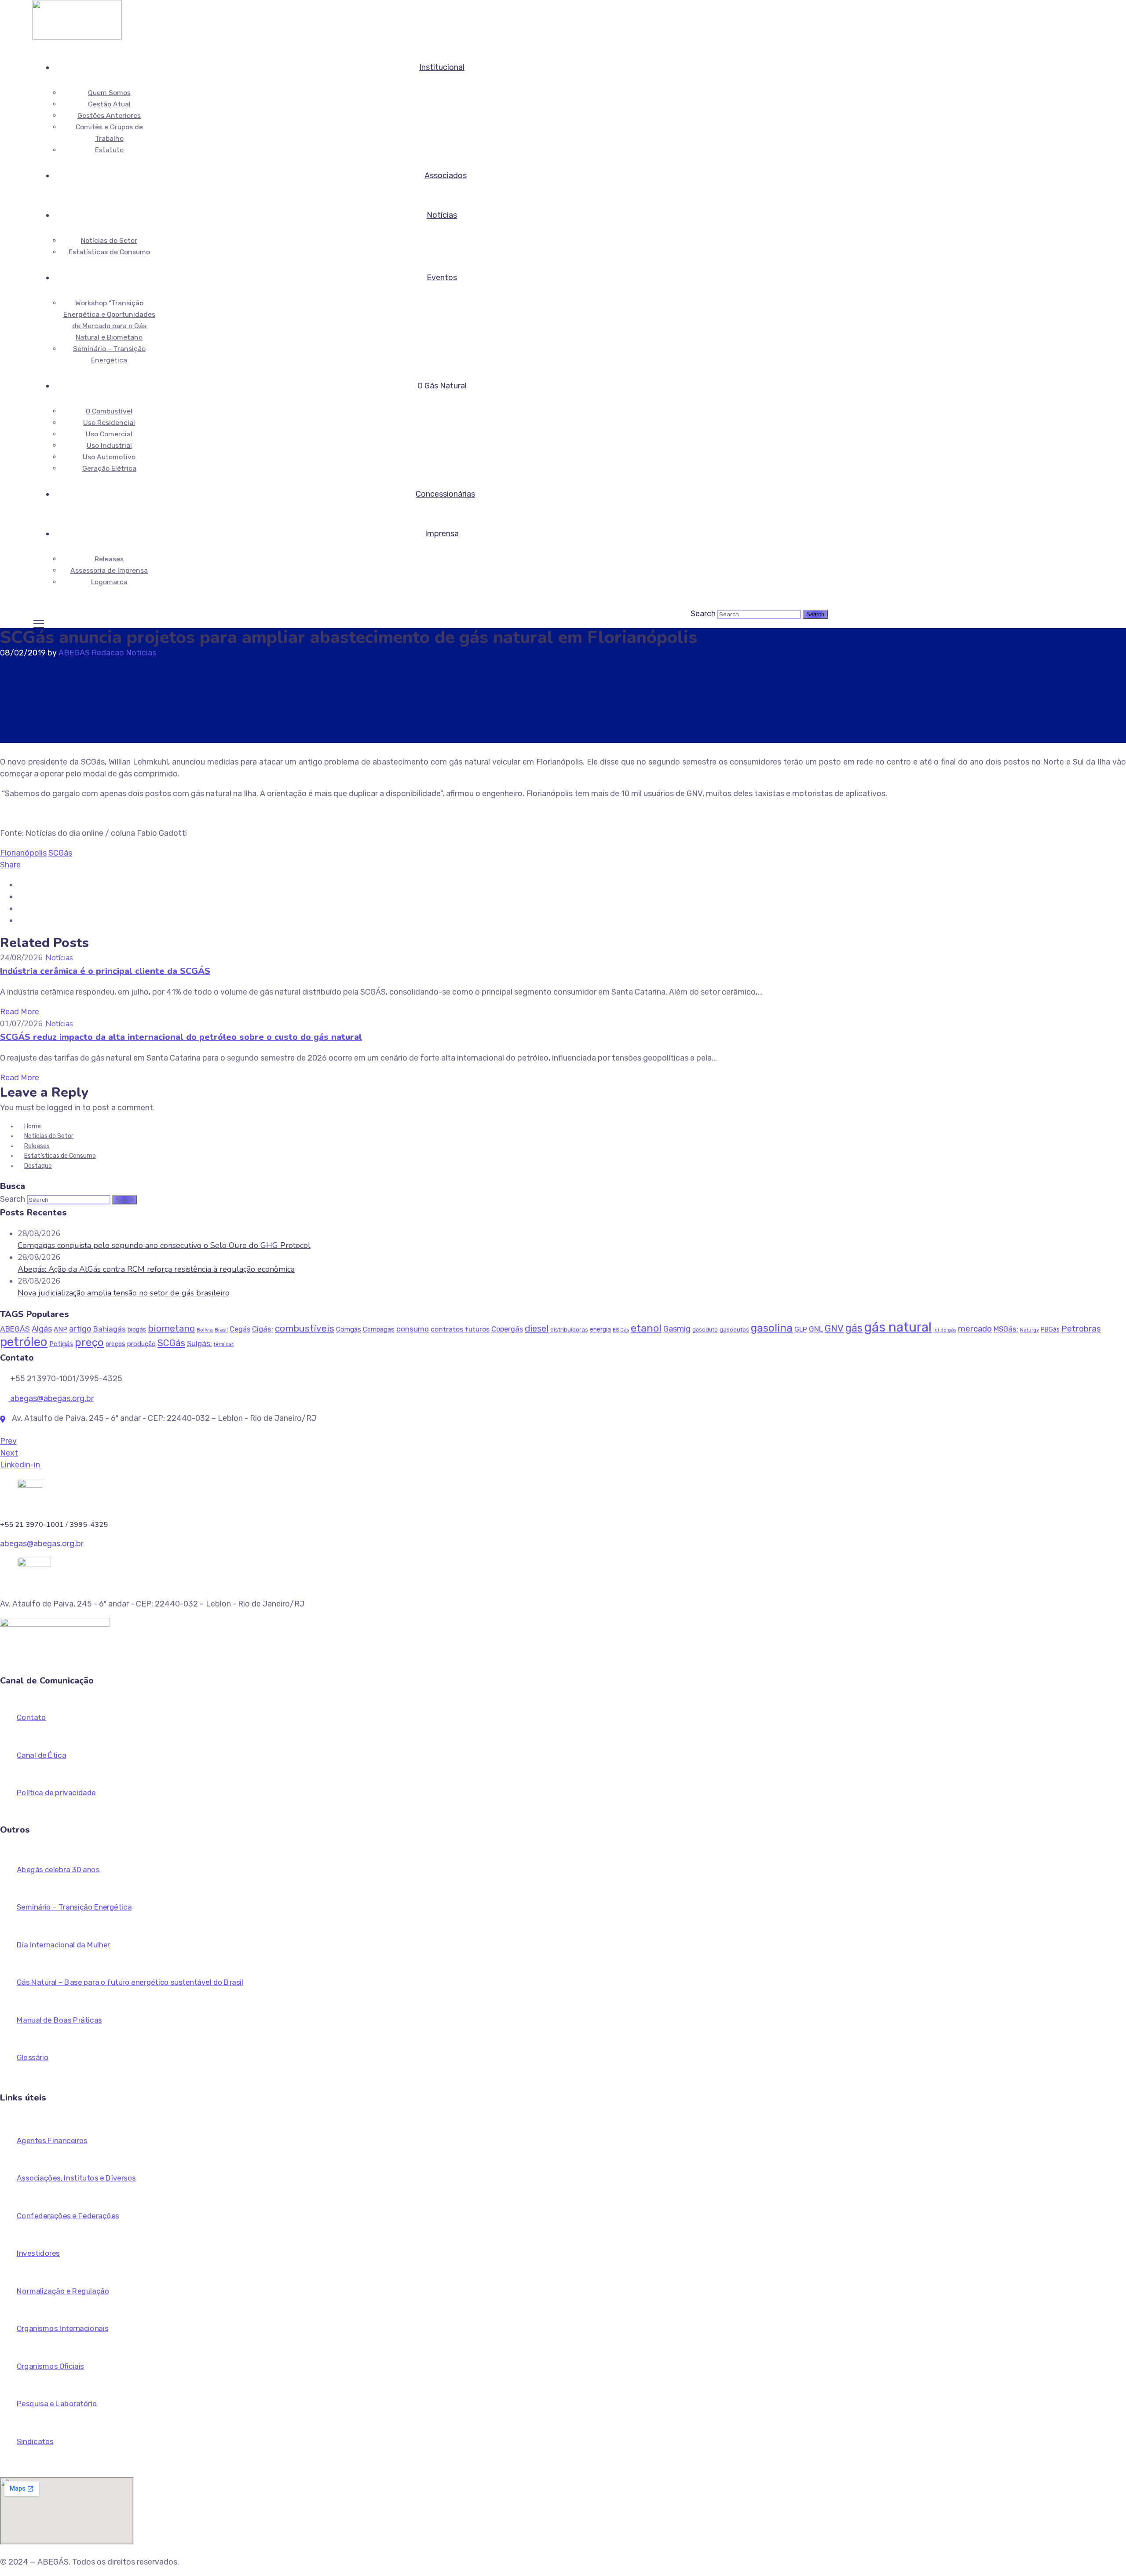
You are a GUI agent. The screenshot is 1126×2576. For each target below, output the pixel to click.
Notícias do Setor (109, 240)
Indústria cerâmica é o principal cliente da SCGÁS (105, 971)
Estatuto (109, 150)
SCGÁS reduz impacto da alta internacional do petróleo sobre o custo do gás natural (181, 1037)
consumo (413, 1329)
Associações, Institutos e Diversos (76, 2178)
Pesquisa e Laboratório (57, 2404)
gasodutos (734, 1330)
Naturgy (1029, 1330)
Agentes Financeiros (52, 2141)
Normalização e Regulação (63, 2291)
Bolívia (205, 1330)
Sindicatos (35, 2442)
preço (89, 1342)
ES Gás (621, 1330)
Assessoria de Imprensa (109, 570)
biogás (137, 1330)
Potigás (61, 1344)
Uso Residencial (109, 423)
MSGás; (1006, 1329)
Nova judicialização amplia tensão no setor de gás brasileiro (124, 1293)
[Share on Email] (21, 920)
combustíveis (305, 1328)
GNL (816, 1329)
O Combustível (109, 411)
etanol (646, 1328)
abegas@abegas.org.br (51, 1398)
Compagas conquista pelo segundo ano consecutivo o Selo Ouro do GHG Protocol (164, 1245)
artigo (80, 1329)
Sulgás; (199, 1343)
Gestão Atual (109, 104)
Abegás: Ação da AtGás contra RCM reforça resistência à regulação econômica (156, 1269)
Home (33, 1126)
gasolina (772, 1328)
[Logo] (77, 6)
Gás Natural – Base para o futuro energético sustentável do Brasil (130, 1983)
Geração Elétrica (109, 468)
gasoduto (705, 1330)
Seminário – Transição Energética (74, 1908)
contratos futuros (460, 1329)
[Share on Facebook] (21, 885)
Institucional (442, 67)
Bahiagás (110, 1329)
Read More (20, 1012)
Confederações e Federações (68, 2216)
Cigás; (263, 1329)
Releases (109, 559)
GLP (801, 1329)
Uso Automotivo (109, 457)
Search (703, 614)
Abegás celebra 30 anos (58, 1870)
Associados (446, 176)
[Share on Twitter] (21, 896)
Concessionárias (445, 494)
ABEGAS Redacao (91, 653)
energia (600, 1330)
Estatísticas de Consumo (109, 252)
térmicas (224, 1345)
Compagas (379, 1329)
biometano (171, 1328)
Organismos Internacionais (62, 2329)
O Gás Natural (442, 386)
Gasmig (677, 1329)
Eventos (442, 278)
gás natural (898, 1327)
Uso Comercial (109, 434)
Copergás (507, 1329)
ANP (60, 1329)
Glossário (33, 2058)
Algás (42, 1329)
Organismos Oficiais (50, 2366)
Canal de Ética (41, 1755)
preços (115, 1344)
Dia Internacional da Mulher (63, 1945)
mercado (975, 1329)
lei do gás (945, 1330)
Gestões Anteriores (109, 115)
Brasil (221, 1330)
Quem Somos (109, 93)
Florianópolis (23, 853)
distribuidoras (569, 1330)
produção (141, 1344)
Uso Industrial (109, 445)
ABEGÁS (15, 1329)
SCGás (60, 853)
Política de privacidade (56, 1793)
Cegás (240, 1329)
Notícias (442, 215)
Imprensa (442, 534)
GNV (834, 1328)
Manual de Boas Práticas (59, 2020)
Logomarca (109, 582)
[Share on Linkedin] (21, 908)
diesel (537, 1328)
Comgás (349, 1329)
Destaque (38, 1166)
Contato (31, 1718)
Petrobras (1081, 1329)
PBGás (1050, 1330)
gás (854, 1328)
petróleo (24, 1342)
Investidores (38, 2253)
